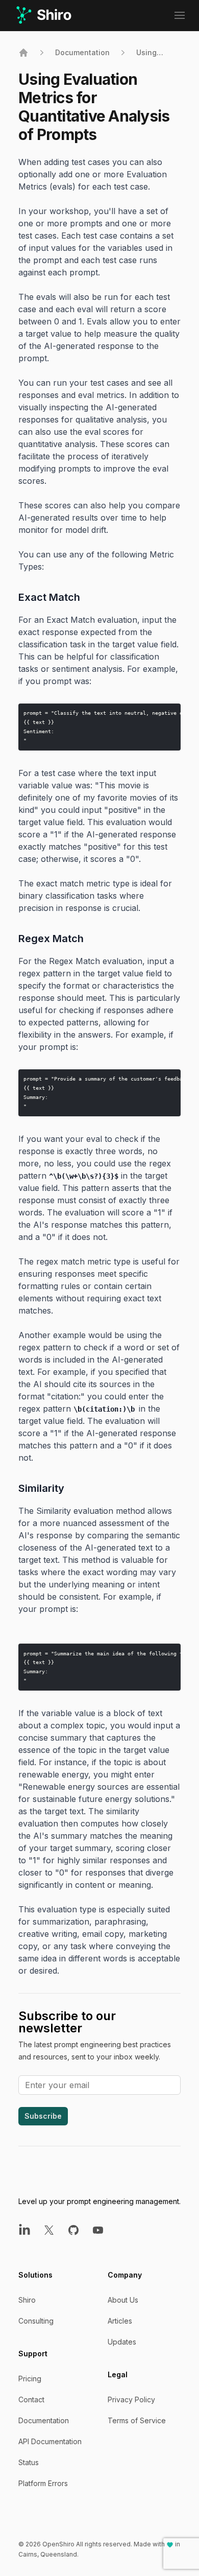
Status (29, 2462)
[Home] (23, 53)
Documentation (82, 52)
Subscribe (43, 2116)
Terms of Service (137, 2420)
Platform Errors (43, 2483)
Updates (122, 2342)
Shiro (27, 2300)
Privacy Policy (131, 2399)
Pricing (30, 2379)
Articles (120, 2321)
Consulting (36, 2321)
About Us (123, 2300)
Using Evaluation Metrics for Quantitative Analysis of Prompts (158, 53)
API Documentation (50, 2441)
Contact (31, 2399)
